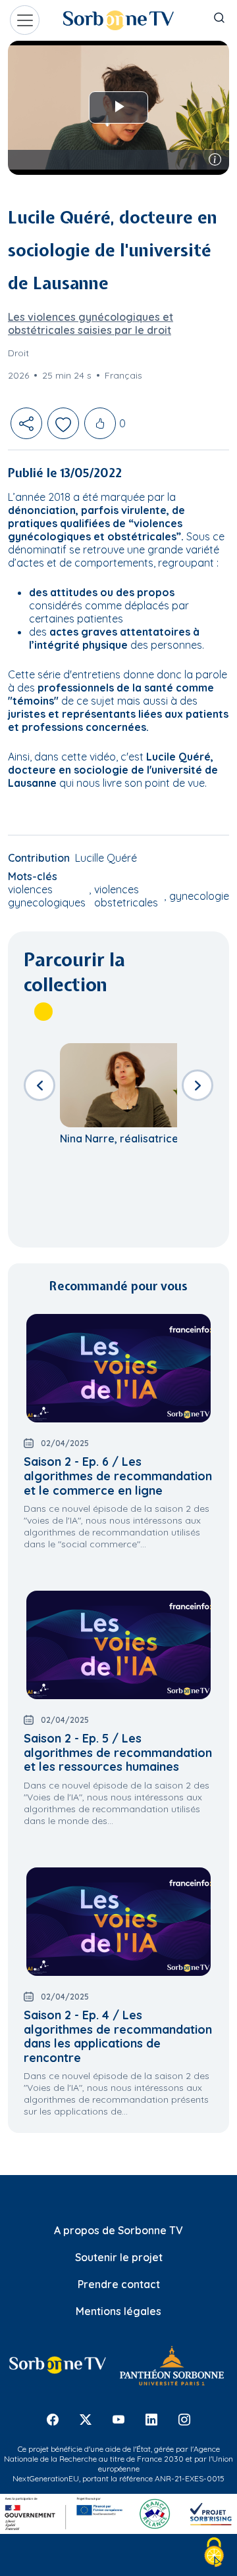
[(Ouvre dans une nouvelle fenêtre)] (57, 2365)
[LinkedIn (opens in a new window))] (151, 2420)
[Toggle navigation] (25, 20)
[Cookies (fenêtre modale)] (214, 2553)
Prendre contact (119, 2284)
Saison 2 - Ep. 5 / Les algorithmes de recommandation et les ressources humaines (118, 1752)
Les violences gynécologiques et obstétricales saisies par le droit (91, 323)
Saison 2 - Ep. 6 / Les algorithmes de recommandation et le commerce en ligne (118, 1476)
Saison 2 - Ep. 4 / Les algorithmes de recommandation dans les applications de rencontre (118, 2036)
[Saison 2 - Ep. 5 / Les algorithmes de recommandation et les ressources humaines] (118, 1645)
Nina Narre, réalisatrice (119, 1138)
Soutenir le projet (119, 2257)
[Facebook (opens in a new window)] (53, 2420)
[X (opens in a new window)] (86, 2420)
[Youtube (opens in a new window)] (118, 2420)
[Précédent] (39, 1085)
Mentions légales (118, 2311)
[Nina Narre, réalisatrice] (132, 1085)
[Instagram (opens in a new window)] (184, 2420)
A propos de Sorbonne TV (118, 2230)
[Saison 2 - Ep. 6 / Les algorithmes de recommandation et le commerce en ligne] (118, 1368)
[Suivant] (197, 1085)
